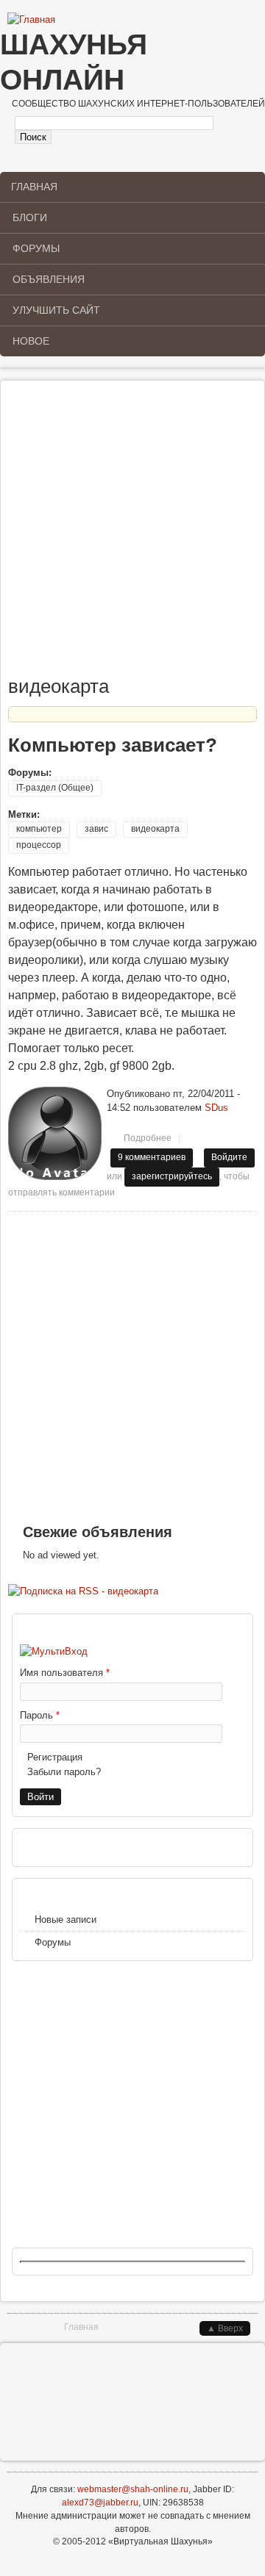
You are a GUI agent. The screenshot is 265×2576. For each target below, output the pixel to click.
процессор (39, 845)
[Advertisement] (132, 535)
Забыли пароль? (64, 1772)
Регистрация (55, 1757)
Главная (34, 187)
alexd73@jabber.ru (100, 2503)
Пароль (40, 1715)
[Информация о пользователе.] (55, 1177)
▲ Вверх (225, 2328)
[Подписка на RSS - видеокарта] (83, 1591)
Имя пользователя (65, 1673)
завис (96, 829)
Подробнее (151, 1141)
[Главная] (31, 20)
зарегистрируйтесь (172, 1176)
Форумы (36, 248)
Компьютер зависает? (113, 745)
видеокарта (155, 829)
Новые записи (66, 1920)
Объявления (49, 279)
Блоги (30, 217)
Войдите (229, 1157)
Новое (31, 341)
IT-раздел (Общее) (55, 788)
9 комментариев (152, 1157)
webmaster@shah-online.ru (133, 2489)
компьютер (39, 829)
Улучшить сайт (56, 310)
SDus (216, 1108)
